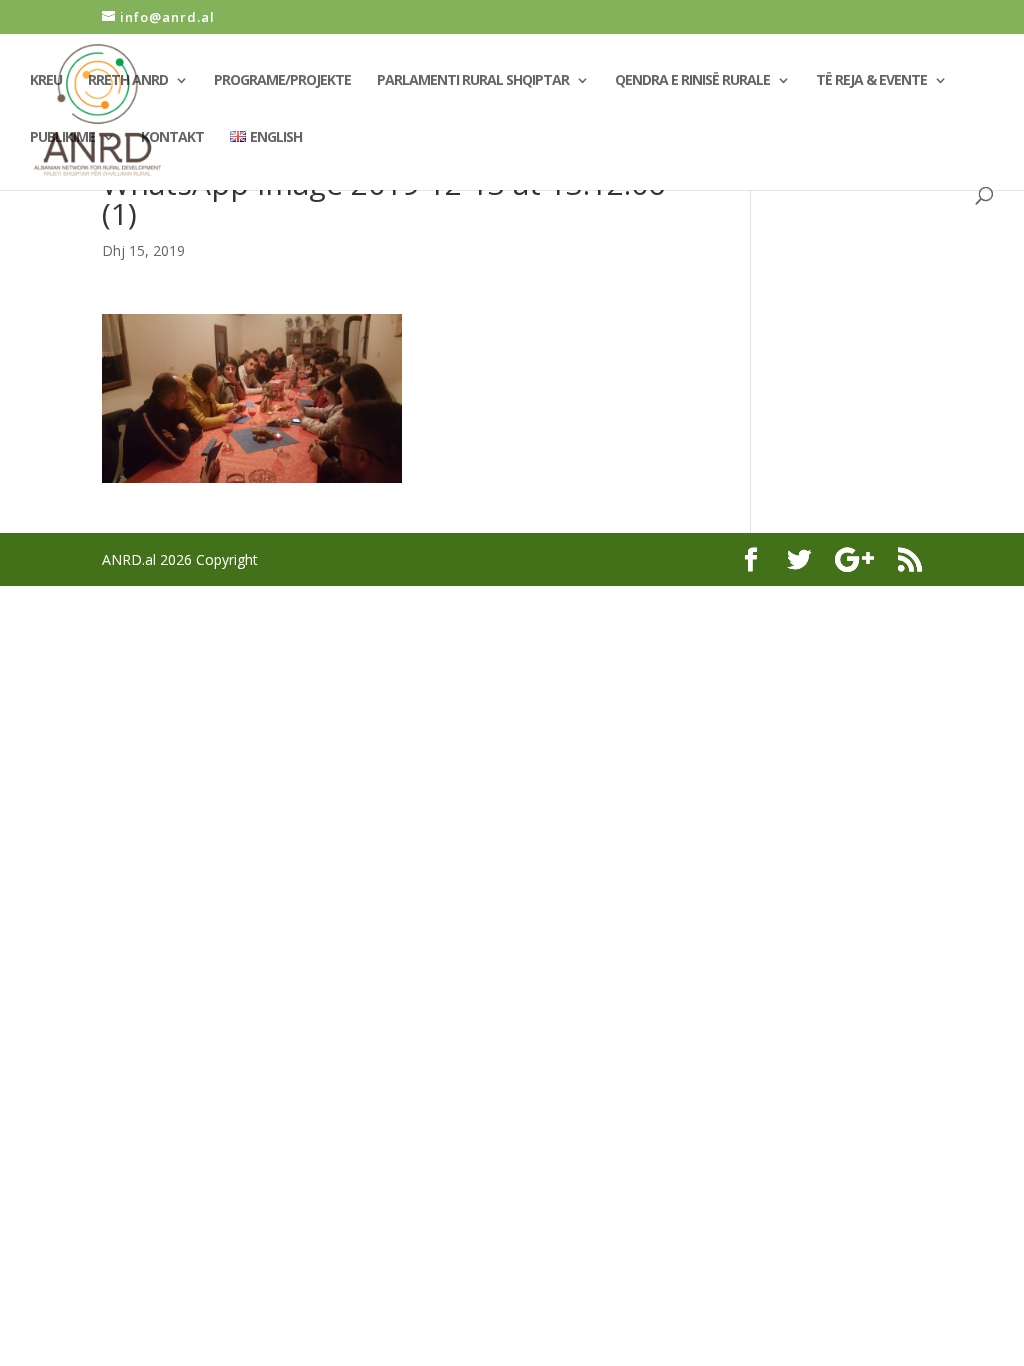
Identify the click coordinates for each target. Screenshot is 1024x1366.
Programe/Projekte (282, 81)
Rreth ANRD (128, 81)
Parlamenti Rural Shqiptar (473, 81)
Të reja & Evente (871, 81)
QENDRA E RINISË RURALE (692, 81)
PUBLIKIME (62, 138)
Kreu (46, 81)
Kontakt (172, 138)
